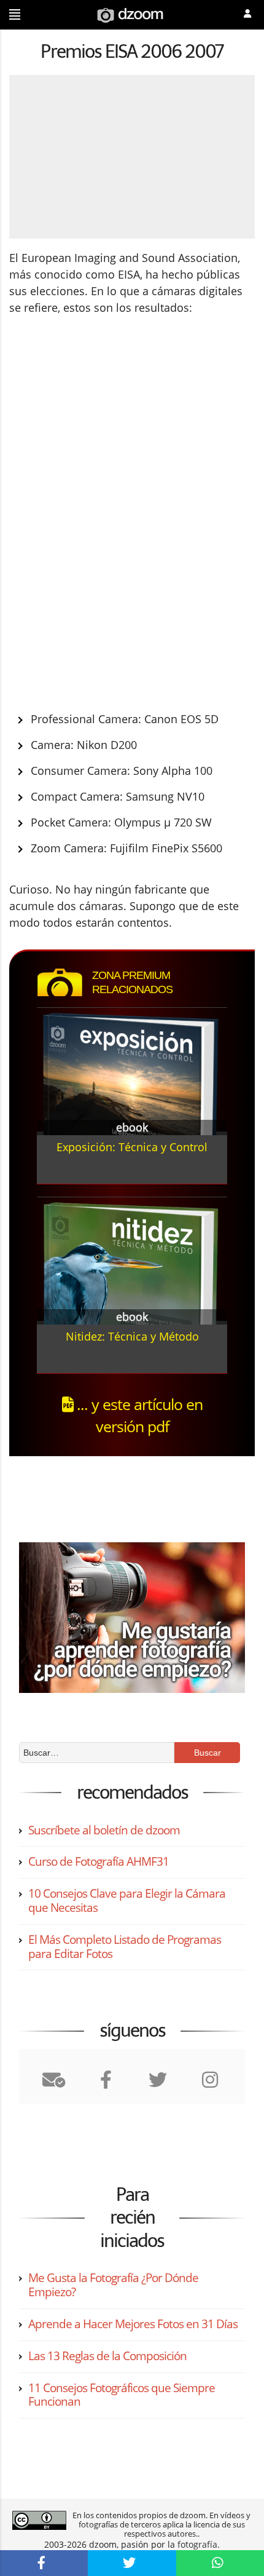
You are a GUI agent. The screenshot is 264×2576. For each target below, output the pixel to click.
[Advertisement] (112, 424)
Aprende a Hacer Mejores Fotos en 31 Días (133, 2324)
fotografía (197, 2544)
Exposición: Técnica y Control (132, 1147)
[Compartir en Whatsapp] (220, 2563)
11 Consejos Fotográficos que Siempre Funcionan (122, 2395)
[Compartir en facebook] (44, 2563)
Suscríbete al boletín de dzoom (104, 1830)
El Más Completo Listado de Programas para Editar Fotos (125, 1947)
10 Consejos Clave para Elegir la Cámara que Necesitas (127, 1900)
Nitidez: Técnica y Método (132, 1336)
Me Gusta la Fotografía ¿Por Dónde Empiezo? (113, 2285)
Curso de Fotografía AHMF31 (99, 1861)
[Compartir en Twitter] (132, 2563)
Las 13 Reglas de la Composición (107, 2356)
